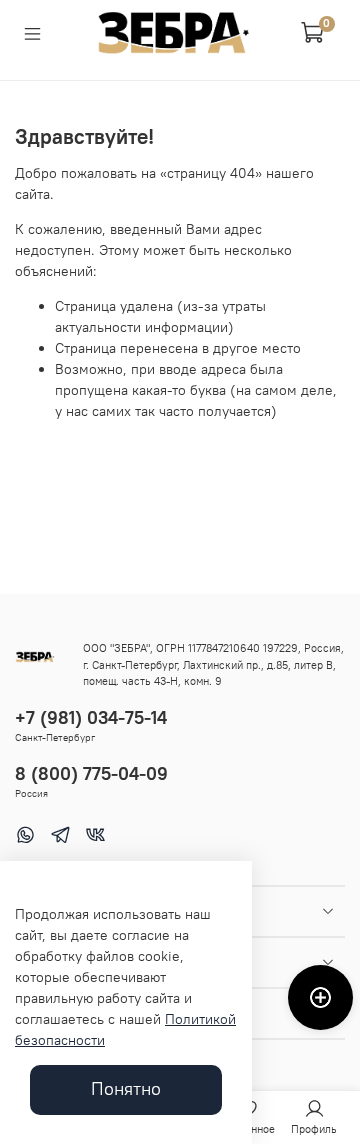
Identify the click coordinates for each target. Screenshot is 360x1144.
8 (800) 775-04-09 (91, 773)
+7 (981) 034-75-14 (91, 717)
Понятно (126, 1089)
